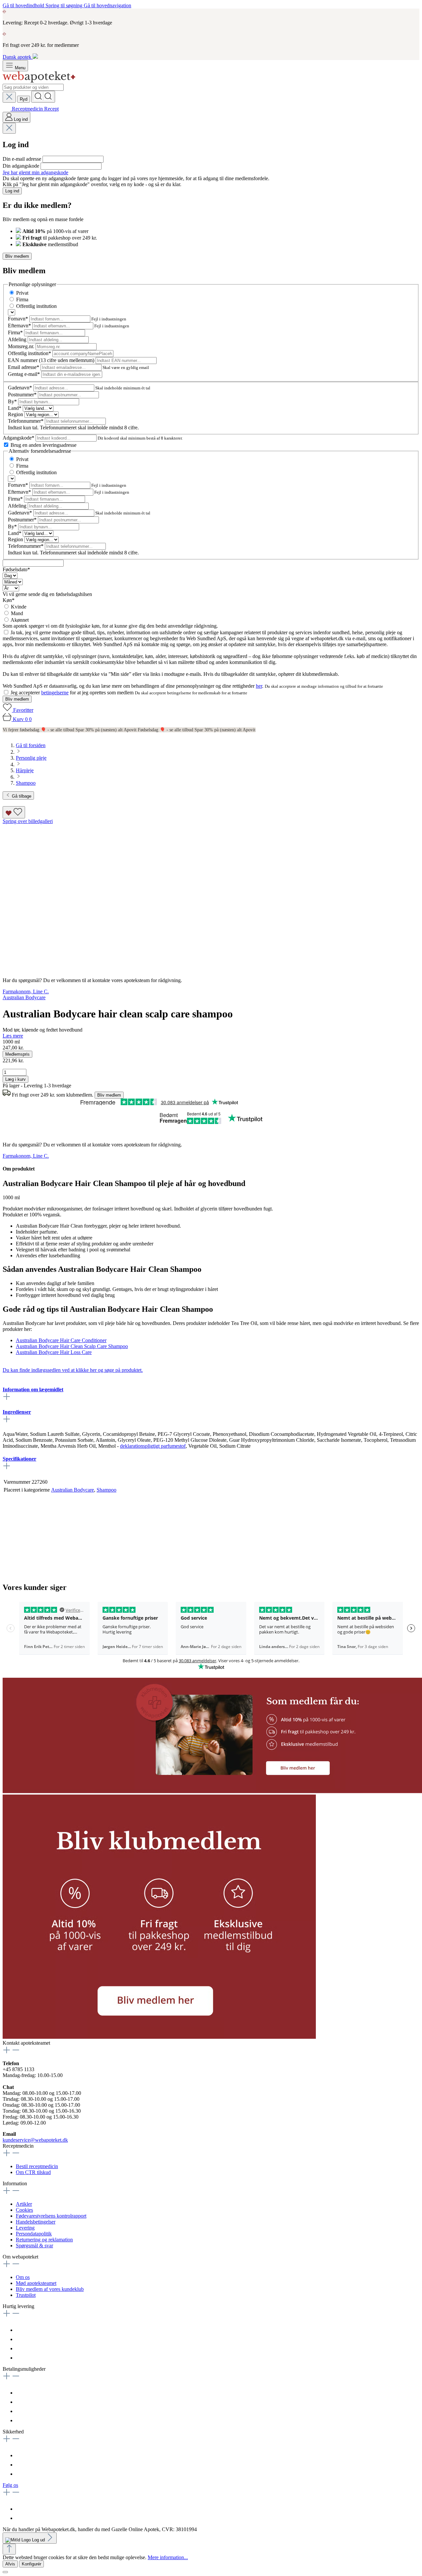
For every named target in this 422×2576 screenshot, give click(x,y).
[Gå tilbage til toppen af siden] (9, 2549)
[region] (211, 895)
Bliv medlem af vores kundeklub (50, 2289)
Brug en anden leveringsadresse (44, 445)
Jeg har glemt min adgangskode (35, 172)
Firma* (16, 332)
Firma (22, 299)
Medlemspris (17, 1054)
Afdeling (18, 339)
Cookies (24, 2210)
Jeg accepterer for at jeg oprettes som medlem (73, 693)
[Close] (5, 2572)
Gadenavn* (21, 388)
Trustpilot (26, 2295)
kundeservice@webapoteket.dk (35, 2140)
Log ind (12, 191)
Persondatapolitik (34, 2234)
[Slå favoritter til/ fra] (14, 812)
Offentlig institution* (30, 353)
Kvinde (19, 607)
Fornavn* (19, 319)
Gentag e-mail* (25, 374)
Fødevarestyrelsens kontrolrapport (51, 2216)
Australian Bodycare (73, 1490)
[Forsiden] (39, 81)
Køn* (9, 600)
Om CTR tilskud (33, 2172)
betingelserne (55, 693)
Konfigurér (31, 2564)
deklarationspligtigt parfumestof (153, 1446)
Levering (25, 2228)
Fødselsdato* (16, 569)
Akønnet (20, 620)
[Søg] (43, 97)
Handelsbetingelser (36, 2222)
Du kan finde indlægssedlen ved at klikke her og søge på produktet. (73, 1370)
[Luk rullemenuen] (9, 97)
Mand (17, 613)
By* (13, 401)
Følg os (10, 2485)
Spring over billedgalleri (28, 821)
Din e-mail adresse (23, 159)
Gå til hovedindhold (24, 5)
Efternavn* (20, 326)
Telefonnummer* (26, 421)
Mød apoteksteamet (36, 2283)
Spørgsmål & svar (34, 2246)
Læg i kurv (15, 1079)
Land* (15, 408)
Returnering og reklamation (44, 2240)
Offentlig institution (36, 306)
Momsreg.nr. (22, 346)
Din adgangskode (22, 166)
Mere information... (168, 2557)
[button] (159, 2037)
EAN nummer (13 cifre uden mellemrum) (52, 360)
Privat (22, 293)
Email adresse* (24, 367)
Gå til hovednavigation (107, 5)
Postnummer (22, 395)
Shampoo (106, 1490)
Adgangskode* (19, 438)
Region (16, 414)
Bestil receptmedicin (37, 2166)
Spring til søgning (65, 5)
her (259, 686)
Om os (23, 2277)
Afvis (10, 2564)
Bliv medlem (17, 256)
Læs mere (13, 1036)
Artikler (24, 2204)
